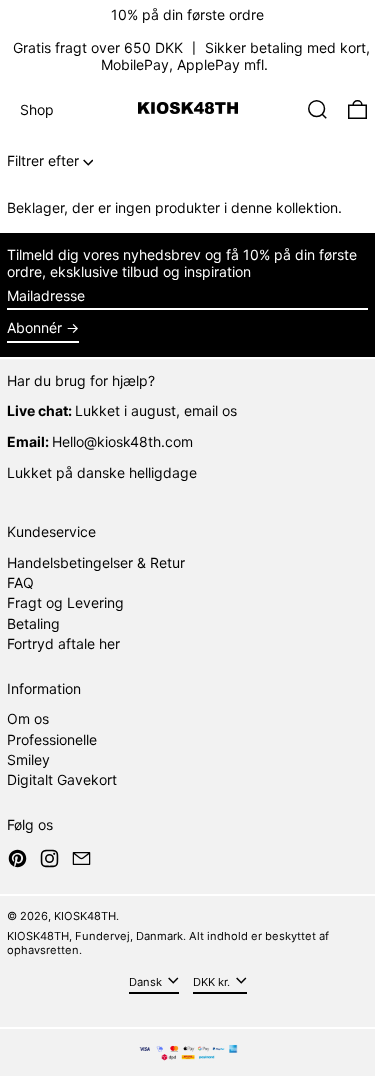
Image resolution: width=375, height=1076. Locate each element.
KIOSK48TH (85, 916)
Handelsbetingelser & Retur (96, 562)
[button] (317, 109)
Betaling (33, 623)
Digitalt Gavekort (62, 779)
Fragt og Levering (65, 602)
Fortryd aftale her (63, 643)
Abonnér (34, 327)
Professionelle (52, 739)
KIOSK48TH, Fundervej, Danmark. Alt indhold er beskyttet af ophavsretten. (168, 942)
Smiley (28, 759)
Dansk (147, 981)
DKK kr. (213, 981)
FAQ (20, 582)
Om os (28, 718)
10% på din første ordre (187, 14)
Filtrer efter (43, 160)
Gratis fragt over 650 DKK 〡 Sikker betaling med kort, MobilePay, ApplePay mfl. (191, 56)
